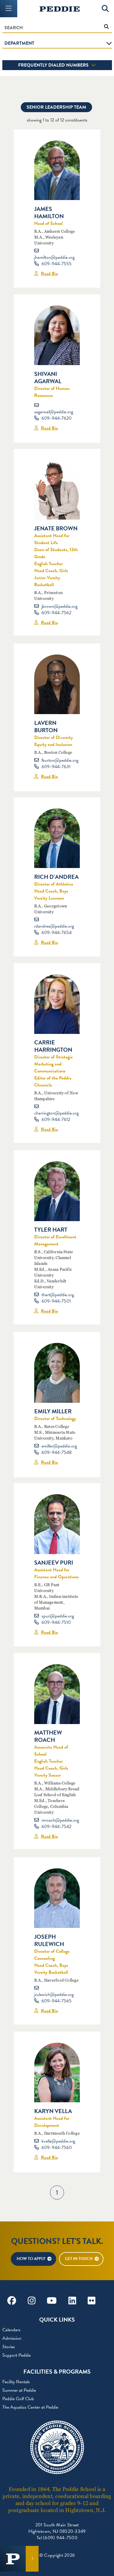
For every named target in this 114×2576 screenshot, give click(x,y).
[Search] (105, 9)
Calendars (11, 2330)
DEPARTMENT (19, 43)
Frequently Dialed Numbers (54, 65)
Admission (12, 2338)
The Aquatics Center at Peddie (30, 2407)
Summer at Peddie (19, 2390)
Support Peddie (17, 2355)
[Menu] (9, 9)
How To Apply (31, 2259)
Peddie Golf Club (18, 2399)
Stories (9, 2347)
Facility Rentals (16, 2382)
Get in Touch (79, 2259)
